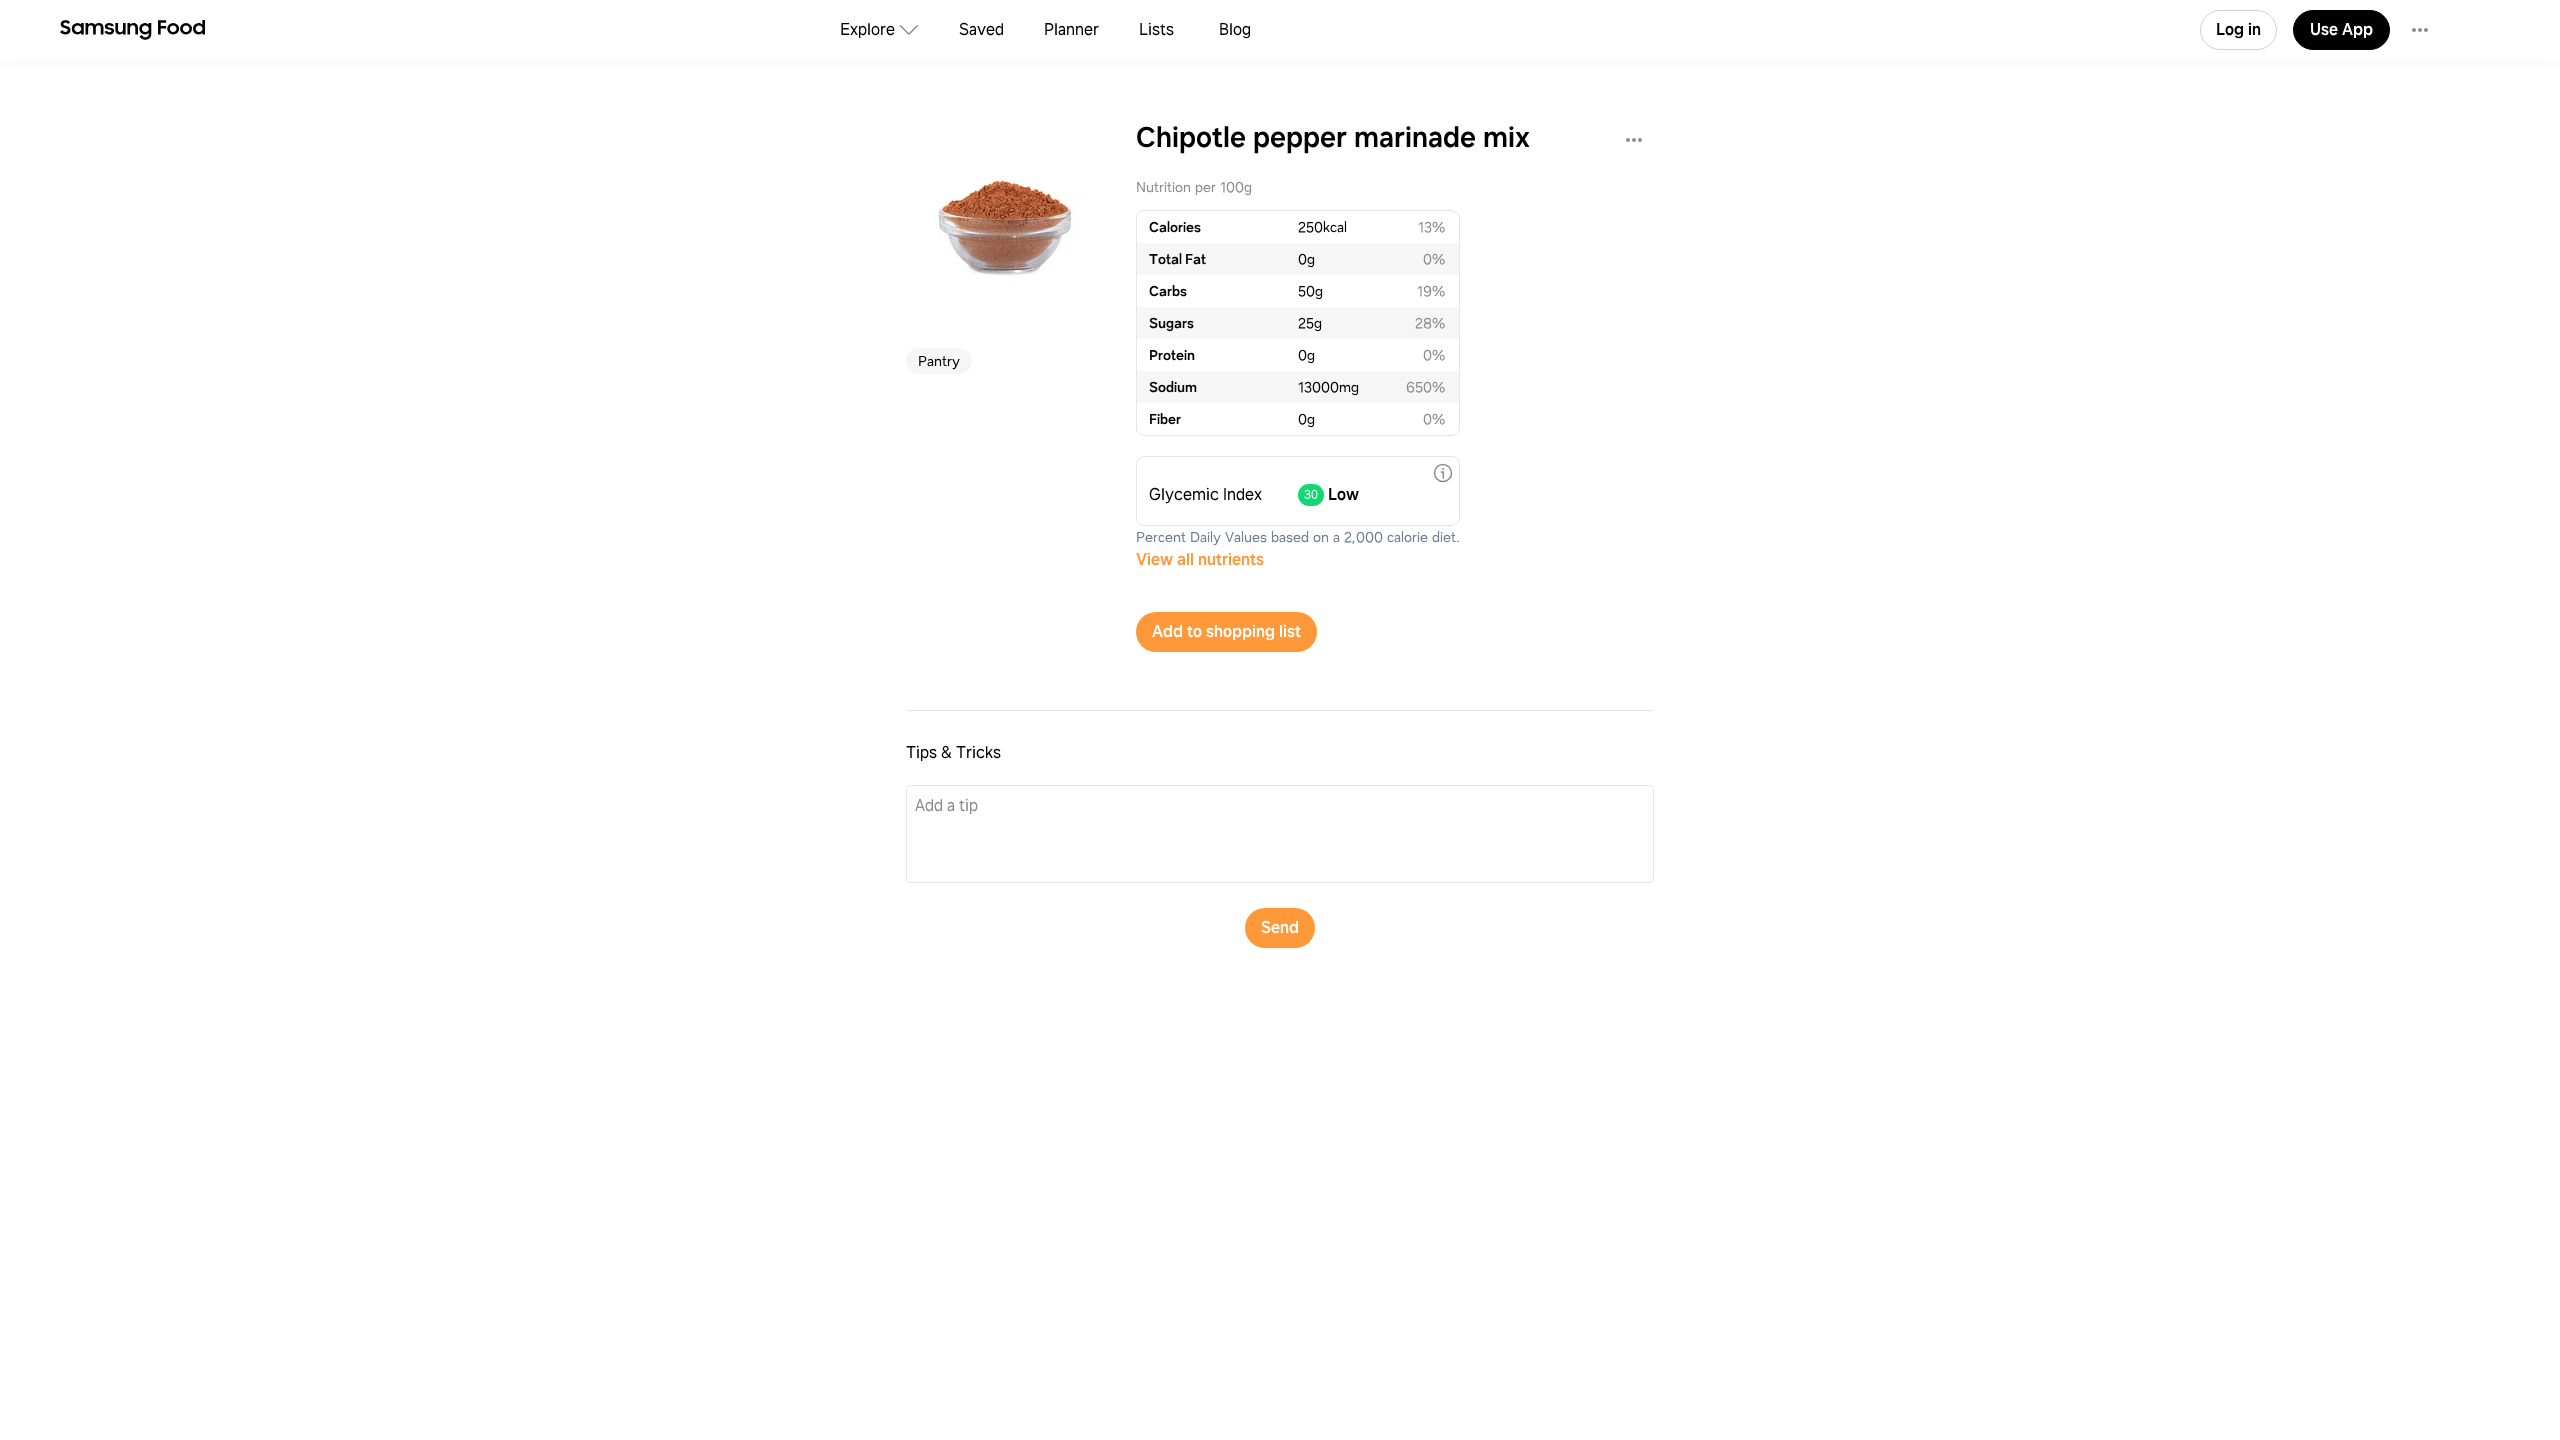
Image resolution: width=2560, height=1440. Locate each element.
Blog (1235, 29)
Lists (1156, 29)
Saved (981, 29)
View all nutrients (1200, 559)
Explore (867, 29)
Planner (1071, 29)
